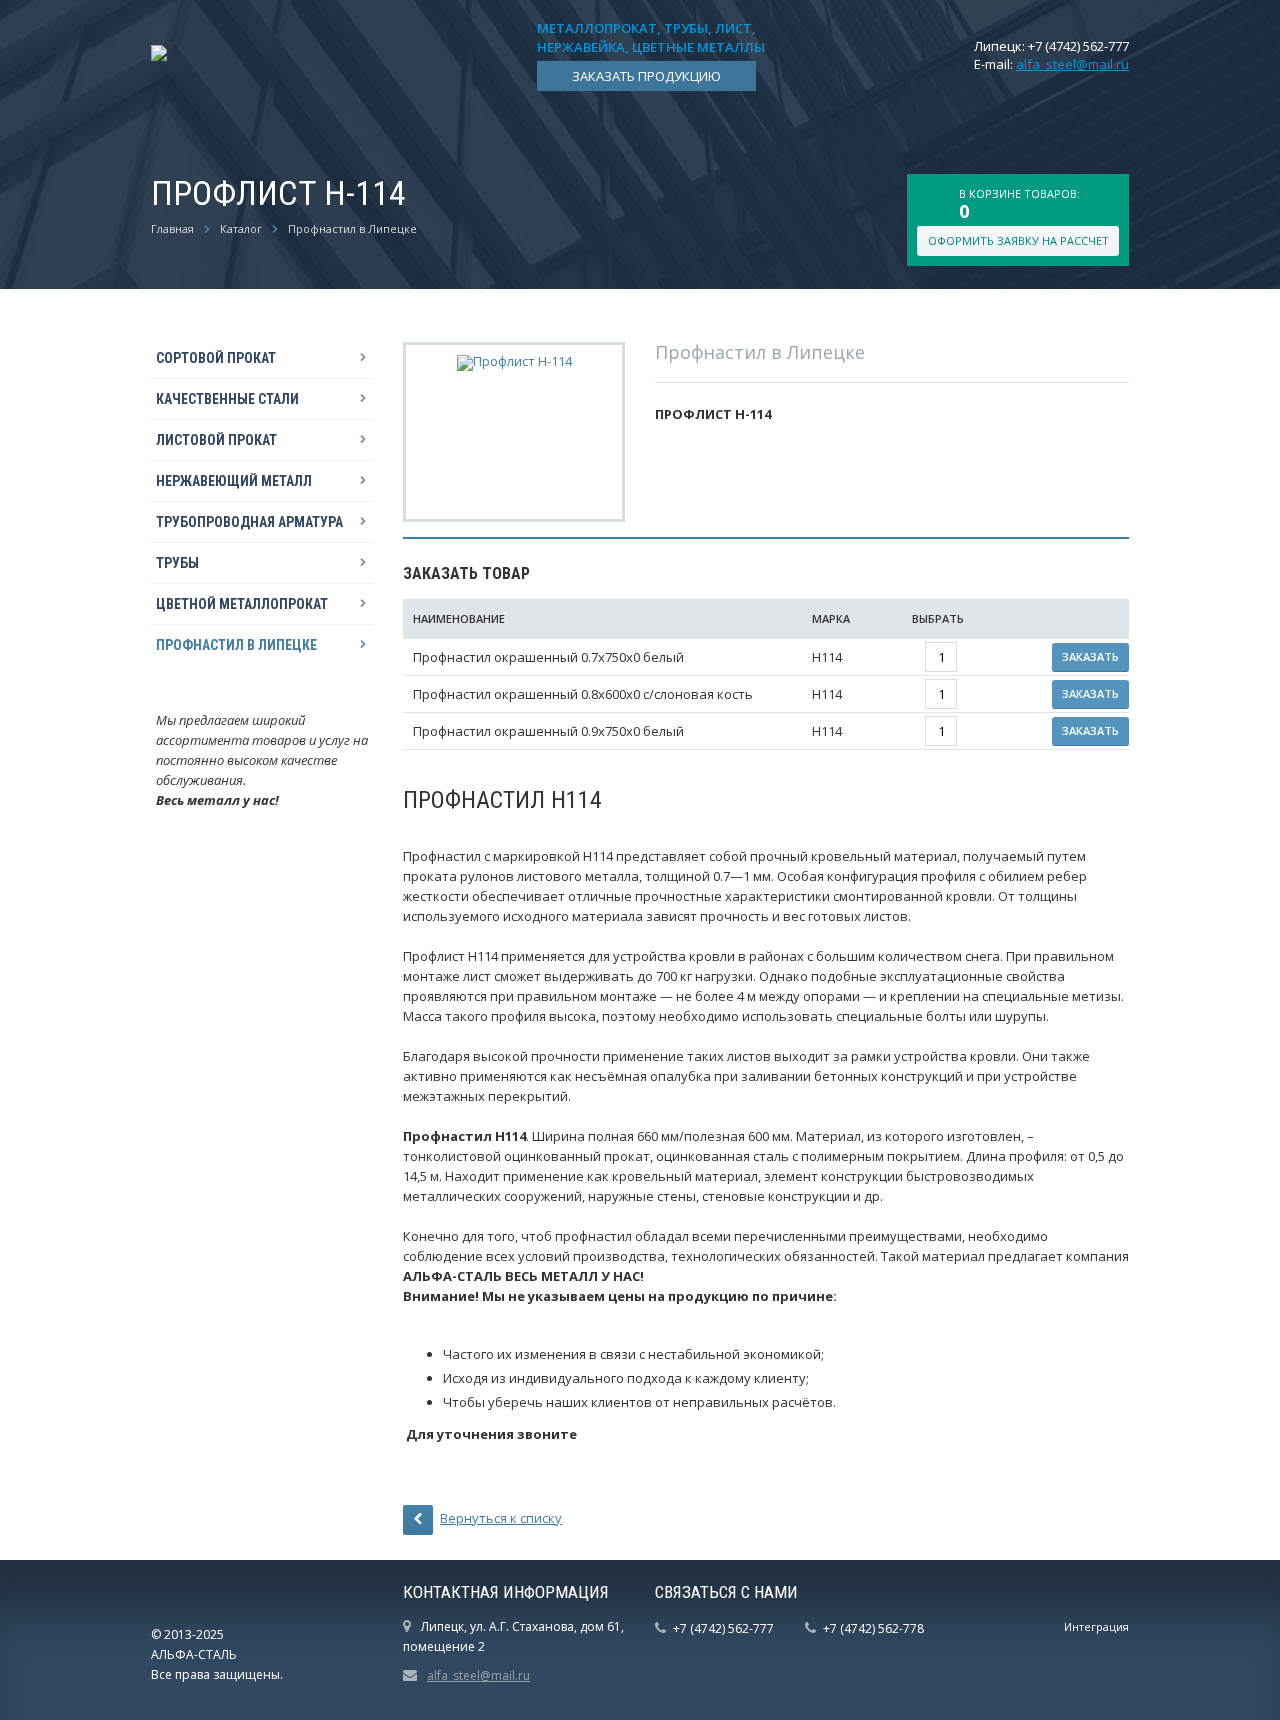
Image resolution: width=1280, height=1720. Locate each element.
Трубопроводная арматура (249, 522)
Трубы (177, 563)
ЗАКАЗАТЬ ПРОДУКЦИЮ (646, 76)
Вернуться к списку (501, 1518)
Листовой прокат (216, 440)
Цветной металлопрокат (242, 604)
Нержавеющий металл (234, 481)
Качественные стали (227, 399)
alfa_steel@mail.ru (1072, 64)
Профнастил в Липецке (352, 228)
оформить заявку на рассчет (1018, 240)
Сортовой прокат (216, 358)
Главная (172, 228)
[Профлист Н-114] (514, 361)
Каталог (241, 228)
